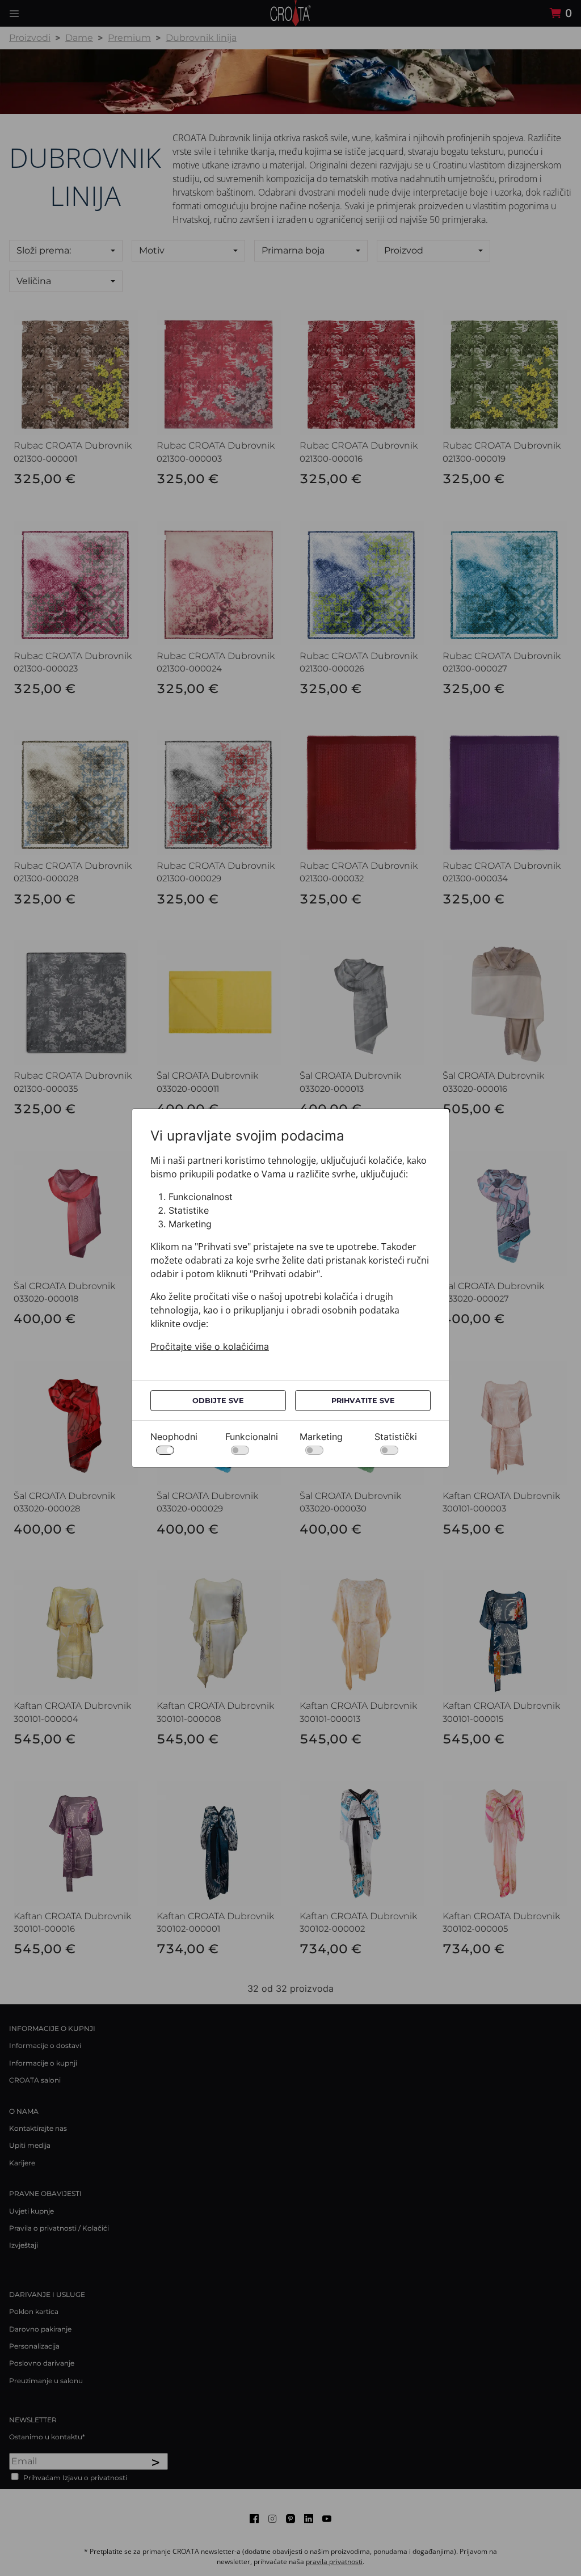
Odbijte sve (218, 1401)
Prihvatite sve (363, 1401)
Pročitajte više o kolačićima (210, 1346)
